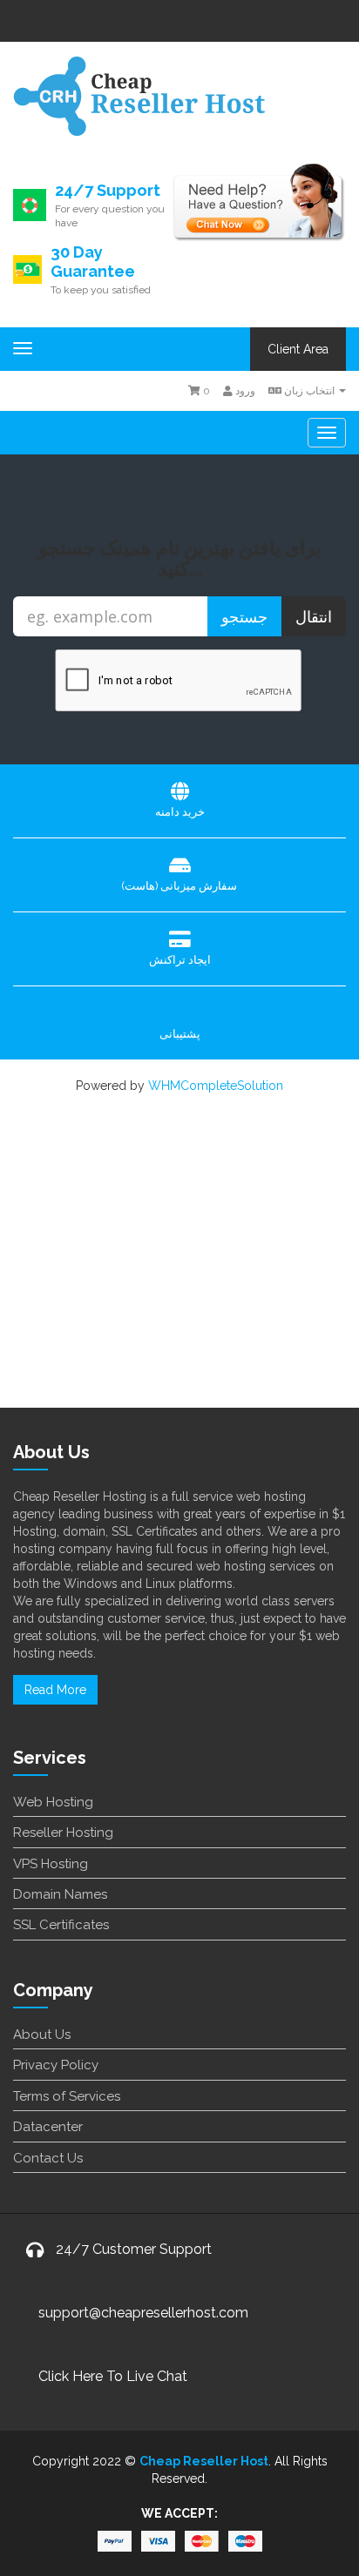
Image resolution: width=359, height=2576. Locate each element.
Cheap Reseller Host (204, 2461)
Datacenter (48, 2127)
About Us (42, 2035)
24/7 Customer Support (134, 2249)
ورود (244, 391)
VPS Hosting (51, 1864)
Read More (55, 1690)
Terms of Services (67, 2096)
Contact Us (48, 2158)
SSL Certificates (61, 1925)
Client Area (298, 349)
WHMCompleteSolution (216, 1086)
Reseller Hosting (63, 1833)
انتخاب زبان (309, 391)
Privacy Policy (56, 2065)
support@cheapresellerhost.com (143, 2313)
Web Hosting (53, 1802)
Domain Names (60, 1894)
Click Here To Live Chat (113, 2376)
